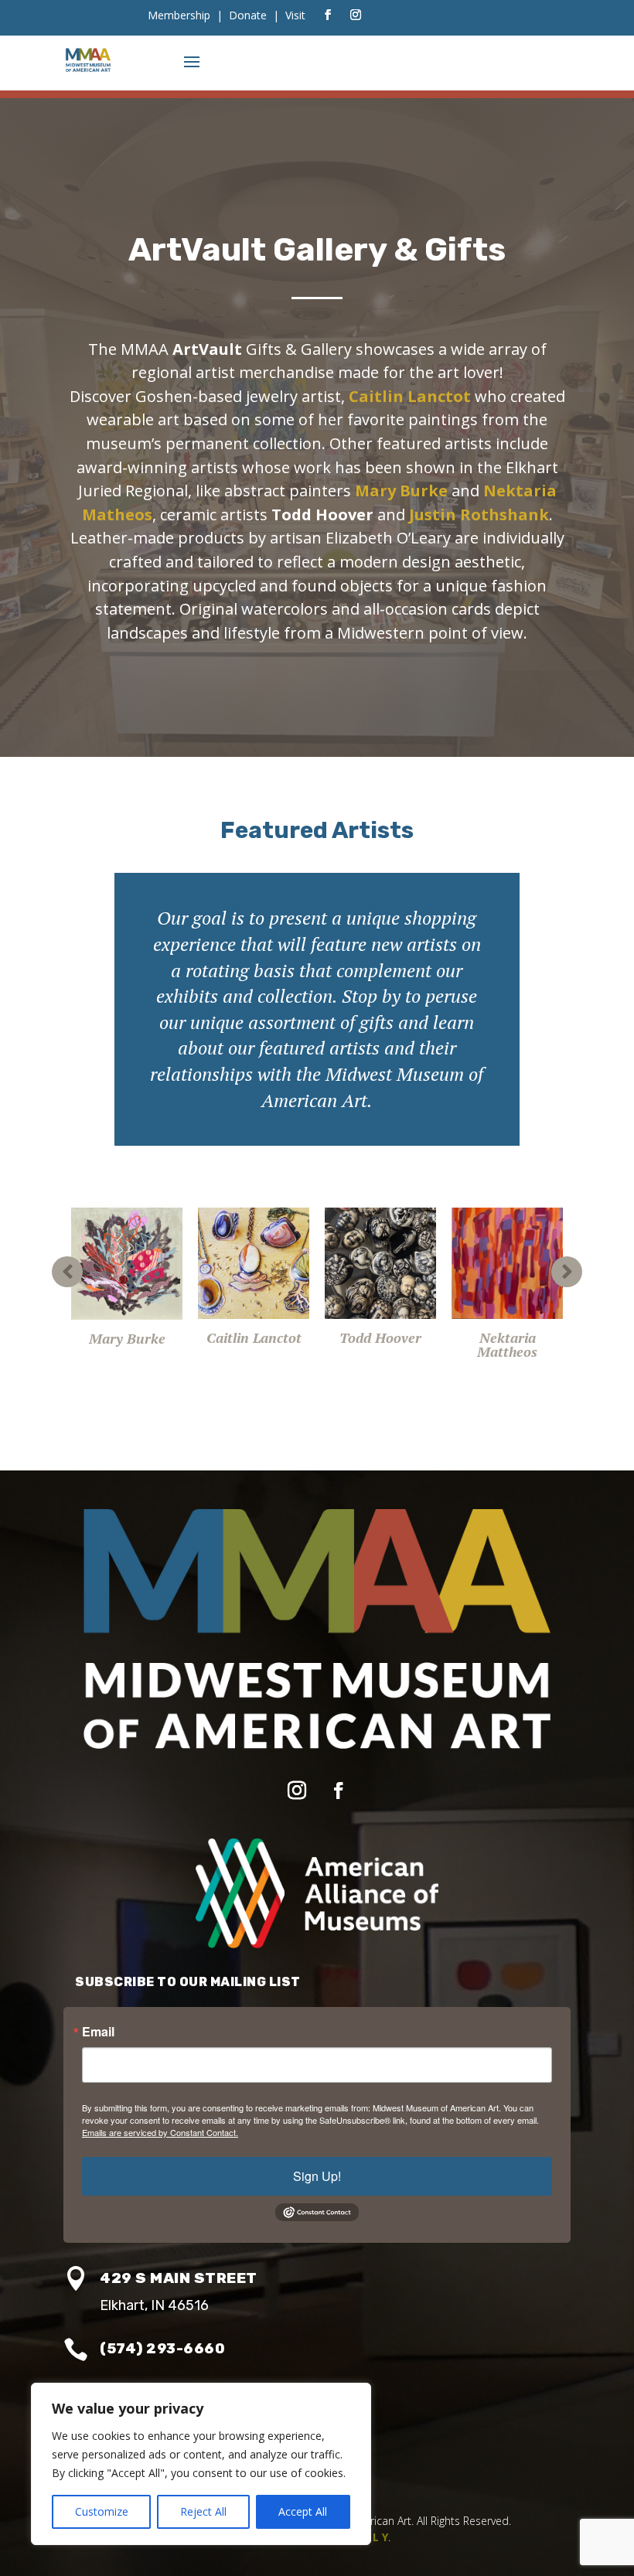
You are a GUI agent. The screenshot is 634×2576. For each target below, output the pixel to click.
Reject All (203, 2511)
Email (98, 2032)
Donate (248, 15)
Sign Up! (317, 2176)
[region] (201, 2464)
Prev (67, 1272)
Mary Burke (401, 491)
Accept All (303, 2511)
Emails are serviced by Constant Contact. (160, 2132)
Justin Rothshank (479, 515)
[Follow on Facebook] (328, 15)
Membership (179, 15)
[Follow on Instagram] (356, 15)
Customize (102, 2511)
